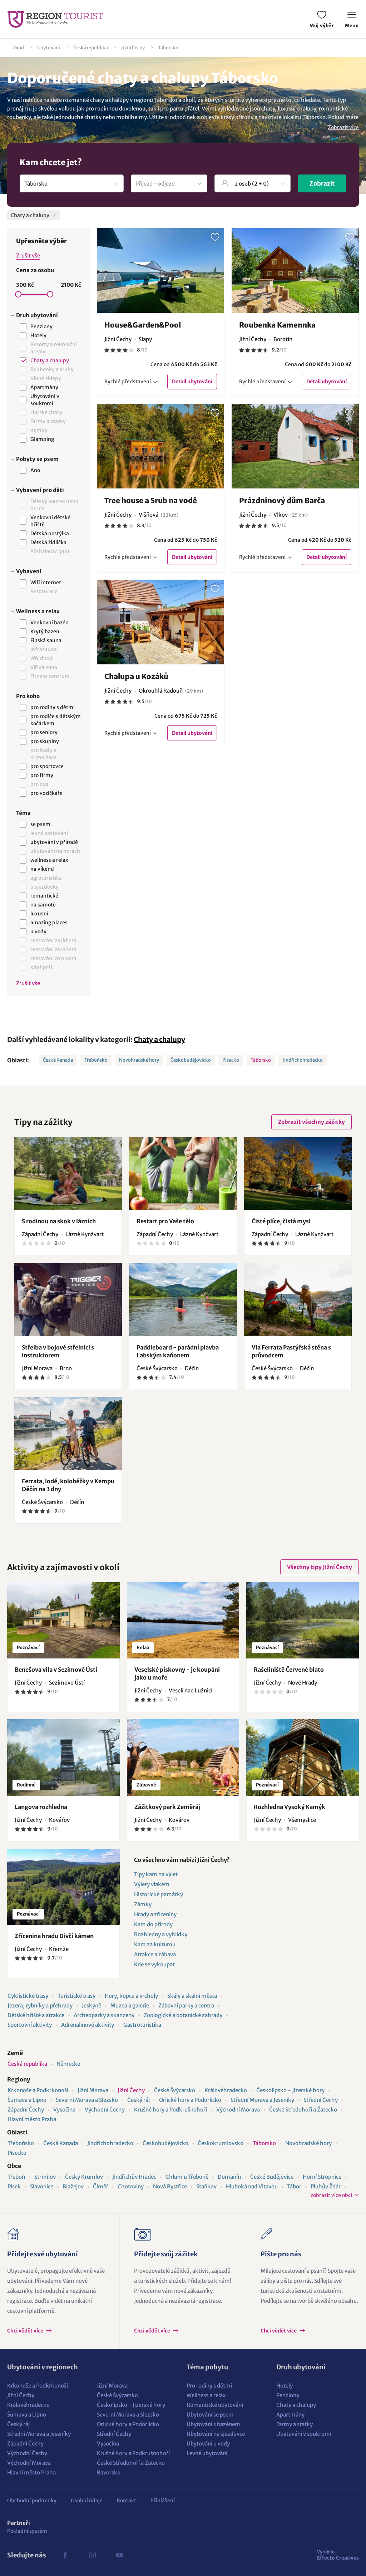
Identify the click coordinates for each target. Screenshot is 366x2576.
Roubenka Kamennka (277, 325)
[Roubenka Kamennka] (295, 271)
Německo (68, 2064)
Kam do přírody (153, 1924)
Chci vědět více (26, 2331)
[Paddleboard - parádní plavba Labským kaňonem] (183, 1299)
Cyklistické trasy (28, 1996)
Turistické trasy (76, 1996)
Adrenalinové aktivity (88, 2025)
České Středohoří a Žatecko (303, 2110)
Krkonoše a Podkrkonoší (38, 2090)
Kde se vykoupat (154, 1964)
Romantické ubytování (215, 2405)
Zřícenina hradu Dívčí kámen (54, 1936)
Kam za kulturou (155, 1944)
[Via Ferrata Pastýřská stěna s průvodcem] (298, 1299)
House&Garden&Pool (143, 325)
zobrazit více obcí (331, 2195)
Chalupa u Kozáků (136, 676)
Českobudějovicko (191, 1060)
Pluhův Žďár (326, 2186)
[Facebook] (65, 2555)
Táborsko (168, 48)
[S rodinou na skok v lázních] (68, 1174)
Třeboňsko (96, 1060)
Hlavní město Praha (32, 2119)
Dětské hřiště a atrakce (36, 2015)
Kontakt (127, 2501)
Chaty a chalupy (159, 1039)
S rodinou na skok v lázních (59, 1221)
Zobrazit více (343, 127)
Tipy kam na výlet (156, 1874)
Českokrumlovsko (221, 2143)
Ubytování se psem (210, 2415)
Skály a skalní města (192, 1996)
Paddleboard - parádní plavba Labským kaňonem (178, 1351)
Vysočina (64, 2110)
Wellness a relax (206, 2395)
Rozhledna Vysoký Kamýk (290, 1807)
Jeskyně (91, 2005)
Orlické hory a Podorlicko (190, 2100)
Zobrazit (322, 183)
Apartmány (290, 2415)
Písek (14, 2186)
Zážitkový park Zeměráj (167, 1807)
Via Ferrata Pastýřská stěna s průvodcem (291, 1351)
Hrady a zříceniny (155, 1914)
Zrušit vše (28, 255)
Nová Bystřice (170, 2186)
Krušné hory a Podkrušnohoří (170, 2110)
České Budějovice (272, 2177)
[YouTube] (119, 2555)
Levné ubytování (207, 2453)
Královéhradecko (226, 2090)
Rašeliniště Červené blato (289, 1670)
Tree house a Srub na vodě (151, 500)
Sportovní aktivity (30, 2025)
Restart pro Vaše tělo (165, 1221)
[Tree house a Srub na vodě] (161, 446)
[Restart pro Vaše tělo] (183, 1174)
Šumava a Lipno (27, 2100)
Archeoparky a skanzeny (104, 2015)
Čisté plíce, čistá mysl (281, 1221)
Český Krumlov (84, 2177)
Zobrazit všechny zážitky (311, 1122)
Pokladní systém (27, 2531)
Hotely (285, 2386)
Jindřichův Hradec (134, 2177)
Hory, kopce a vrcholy (131, 1996)
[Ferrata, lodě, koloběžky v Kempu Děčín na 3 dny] (68, 1434)
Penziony (288, 2395)
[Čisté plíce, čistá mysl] (298, 1174)
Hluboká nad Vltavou (252, 2186)
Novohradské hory (139, 1060)
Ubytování (49, 48)
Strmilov (45, 2177)
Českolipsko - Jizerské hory (290, 2090)
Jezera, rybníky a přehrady (40, 2005)
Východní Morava (238, 2110)
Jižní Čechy (133, 48)
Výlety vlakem (152, 1884)
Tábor (294, 2186)
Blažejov (73, 2186)
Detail (192, 382)
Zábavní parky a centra (186, 2005)
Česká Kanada (58, 1060)
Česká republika (91, 48)
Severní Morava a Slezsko (87, 2100)
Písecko (231, 1060)
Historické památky (159, 1894)
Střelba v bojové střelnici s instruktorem (58, 1351)
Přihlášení (163, 2501)
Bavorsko (109, 2472)
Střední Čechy (321, 2100)
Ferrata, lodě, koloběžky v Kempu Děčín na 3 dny (68, 1485)
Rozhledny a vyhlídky (161, 1934)
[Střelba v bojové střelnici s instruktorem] (68, 1299)
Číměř (101, 2186)
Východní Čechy (105, 2110)
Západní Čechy (26, 2110)
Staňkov (206, 2186)
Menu (352, 26)
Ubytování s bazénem (213, 2424)
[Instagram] (92, 2555)
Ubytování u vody (208, 2444)
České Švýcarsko (175, 2090)
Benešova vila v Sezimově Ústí (56, 1670)
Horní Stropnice (322, 2177)
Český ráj (139, 2100)
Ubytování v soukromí (304, 2434)
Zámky (143, 1904)
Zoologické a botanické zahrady (183, 2015)
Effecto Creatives (338, 2555)
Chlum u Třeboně (187, 2177)
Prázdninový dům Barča (282, 500)
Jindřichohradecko (303, 1060)
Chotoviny (131, 2186)
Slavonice (42, 2186)
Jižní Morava (93, 2090)
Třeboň (16, 2177)
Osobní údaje (87, 2501)
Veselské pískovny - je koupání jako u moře (177, 1673)
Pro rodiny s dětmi (209, 2386)
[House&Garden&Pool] (161, 271)
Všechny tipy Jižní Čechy (320, 1567)
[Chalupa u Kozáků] (161, 622)
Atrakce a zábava (155, 1954)
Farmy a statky (295, 2424)
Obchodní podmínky (32, 2501)
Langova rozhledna (41, 1807)
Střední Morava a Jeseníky (262, 2100)
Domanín (229, 2177)
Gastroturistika (142, 2025)
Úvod (18, 48)
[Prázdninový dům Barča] (295, 446)
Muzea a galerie (130, 2005)
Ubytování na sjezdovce (216, 2434)
